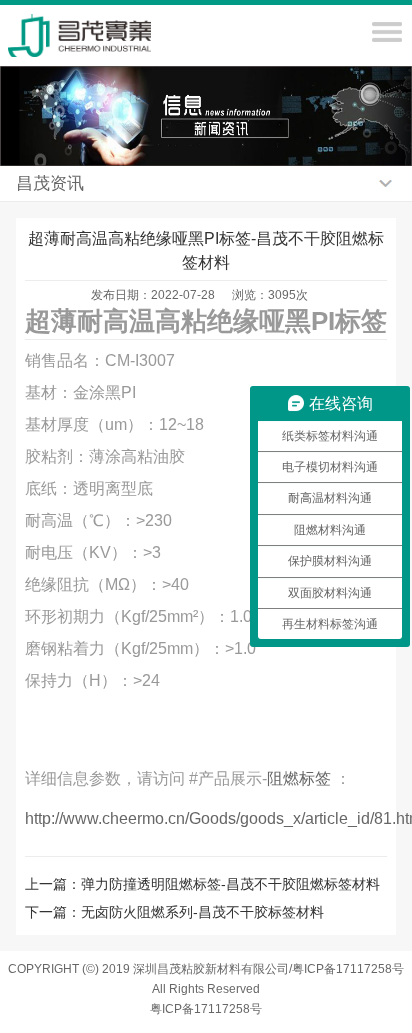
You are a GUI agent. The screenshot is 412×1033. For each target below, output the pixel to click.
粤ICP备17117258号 (206, 1009)
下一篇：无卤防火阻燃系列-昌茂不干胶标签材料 (174, 912)
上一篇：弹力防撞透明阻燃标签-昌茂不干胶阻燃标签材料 (202, 884)
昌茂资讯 (50, 183)
